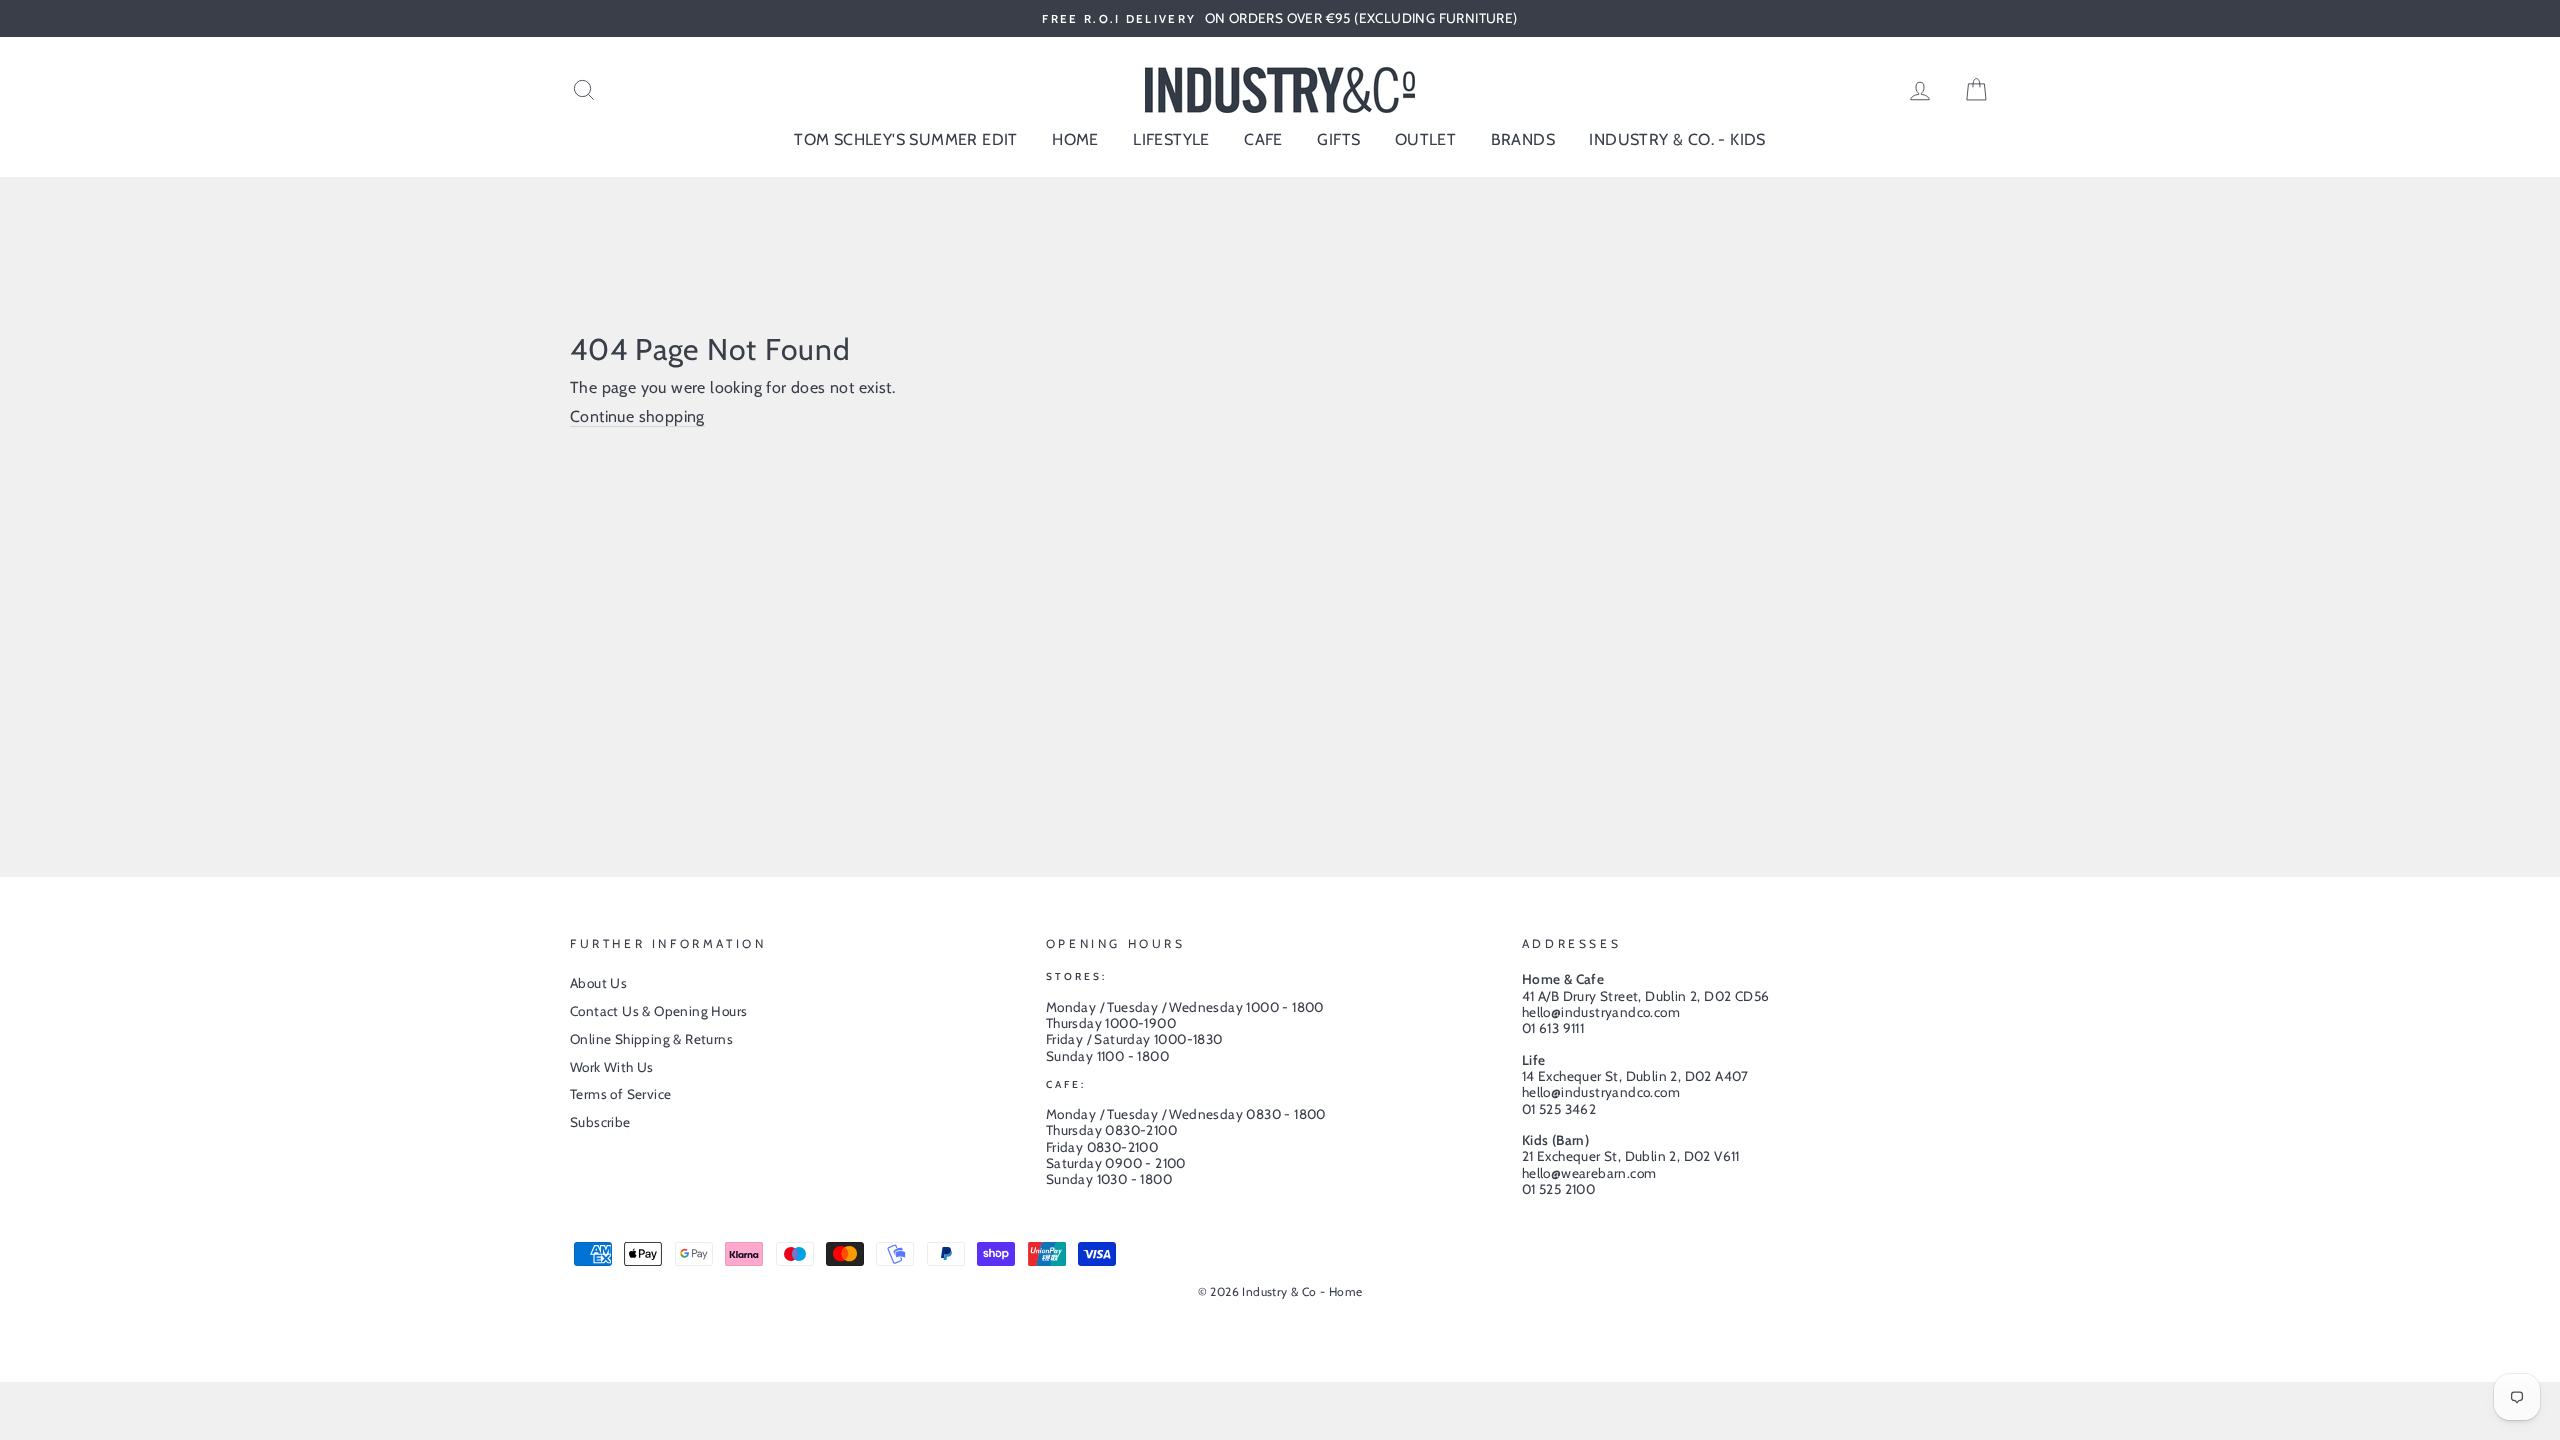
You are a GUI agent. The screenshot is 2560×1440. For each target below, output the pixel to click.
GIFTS (1338, 139)
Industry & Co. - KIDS (1677, 139)
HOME (1075, 139)
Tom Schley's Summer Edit (906, 139)
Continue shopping (637, 416)
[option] (1280, 18)
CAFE (1263, 139)
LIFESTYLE (1171, 139)
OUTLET (1425, 139)
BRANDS (1523, 139)
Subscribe (600, 1122)
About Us (598, 983)
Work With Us (612, 1067)
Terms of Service (620, 1094)
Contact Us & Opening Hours (658, 1011)
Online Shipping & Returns (651, 1039)
